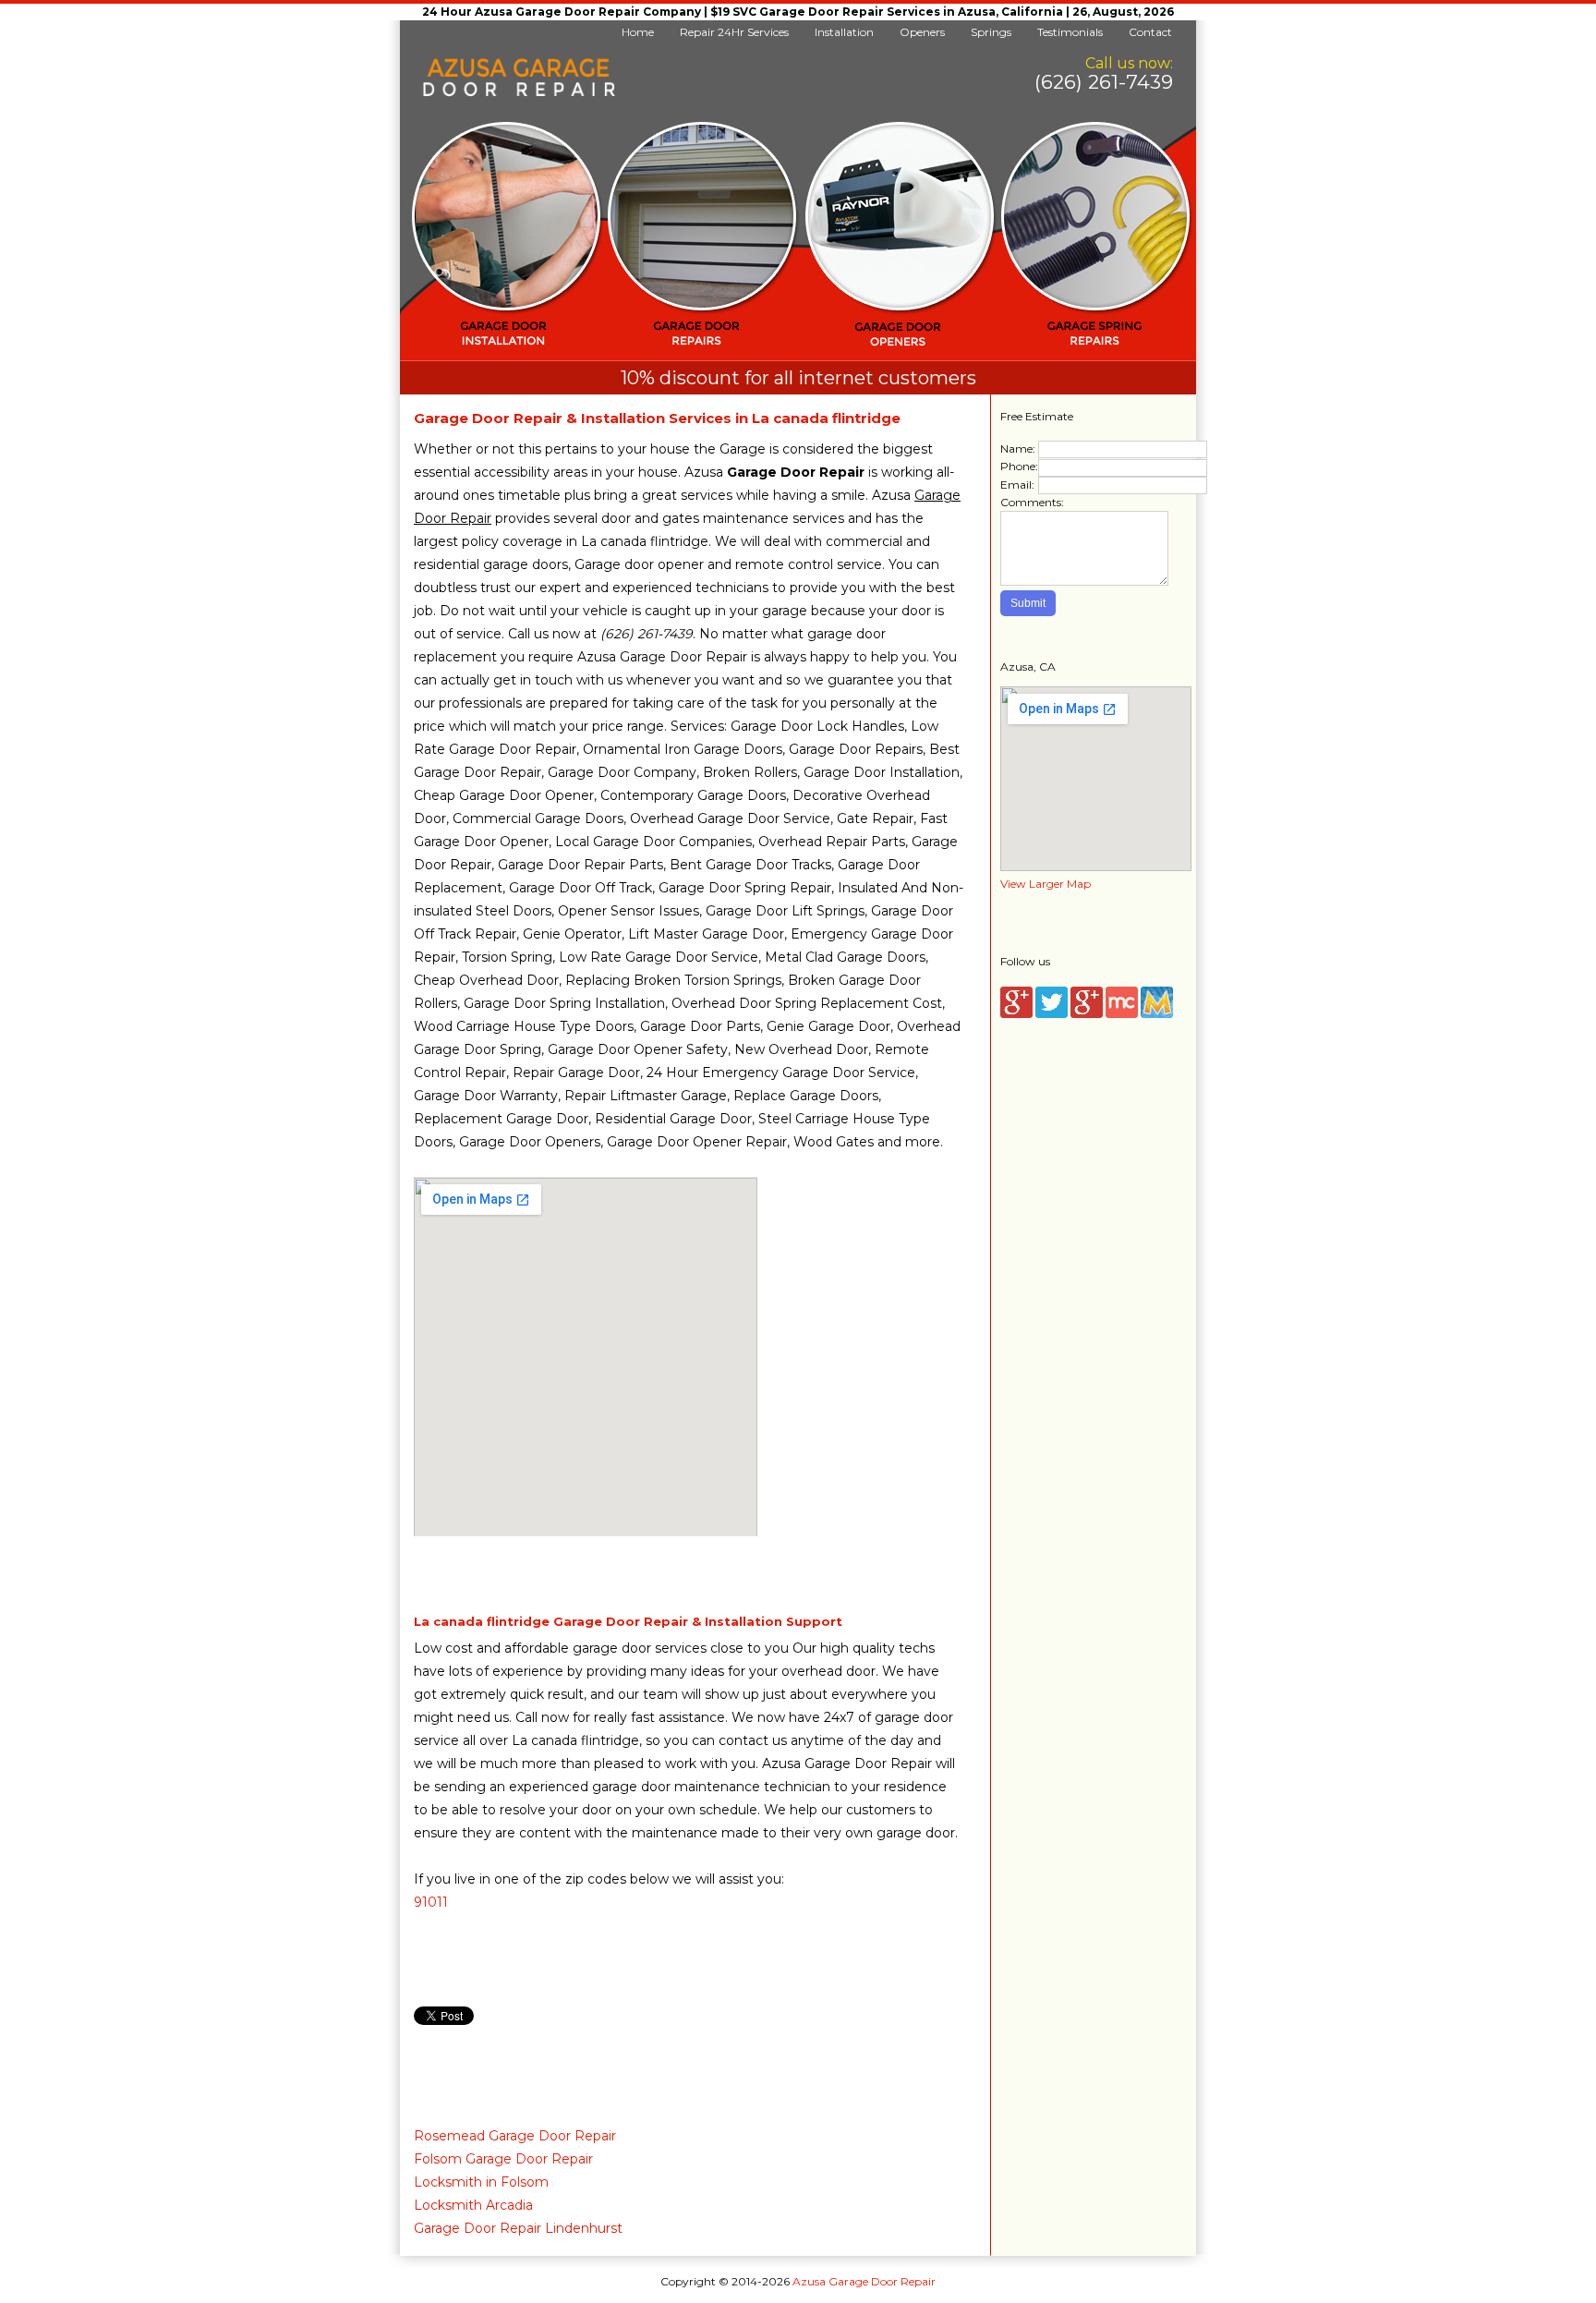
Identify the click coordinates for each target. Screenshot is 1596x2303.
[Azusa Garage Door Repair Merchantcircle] (1122, 1014)
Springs (991, 32)
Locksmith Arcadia (473, 2205)
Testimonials (1070, 32)
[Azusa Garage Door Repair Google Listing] (1016, 1014)
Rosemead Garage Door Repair (515, 2136)
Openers (922, 32)
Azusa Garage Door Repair (864, 2281)
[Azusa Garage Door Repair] (519, 93)
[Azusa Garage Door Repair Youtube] (1087, 1014)
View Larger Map (1046, 884)
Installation (844, 32)
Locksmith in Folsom (481, 2182)
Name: (1018, 448)
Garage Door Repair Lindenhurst (518, 2228)
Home (638, 32)
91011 (431, 1902)
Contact (1150, 32)
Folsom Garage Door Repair (503, 2159)
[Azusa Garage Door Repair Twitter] (1052, 1014)
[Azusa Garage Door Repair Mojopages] (1157, 1014)
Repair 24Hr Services (734, 32)
